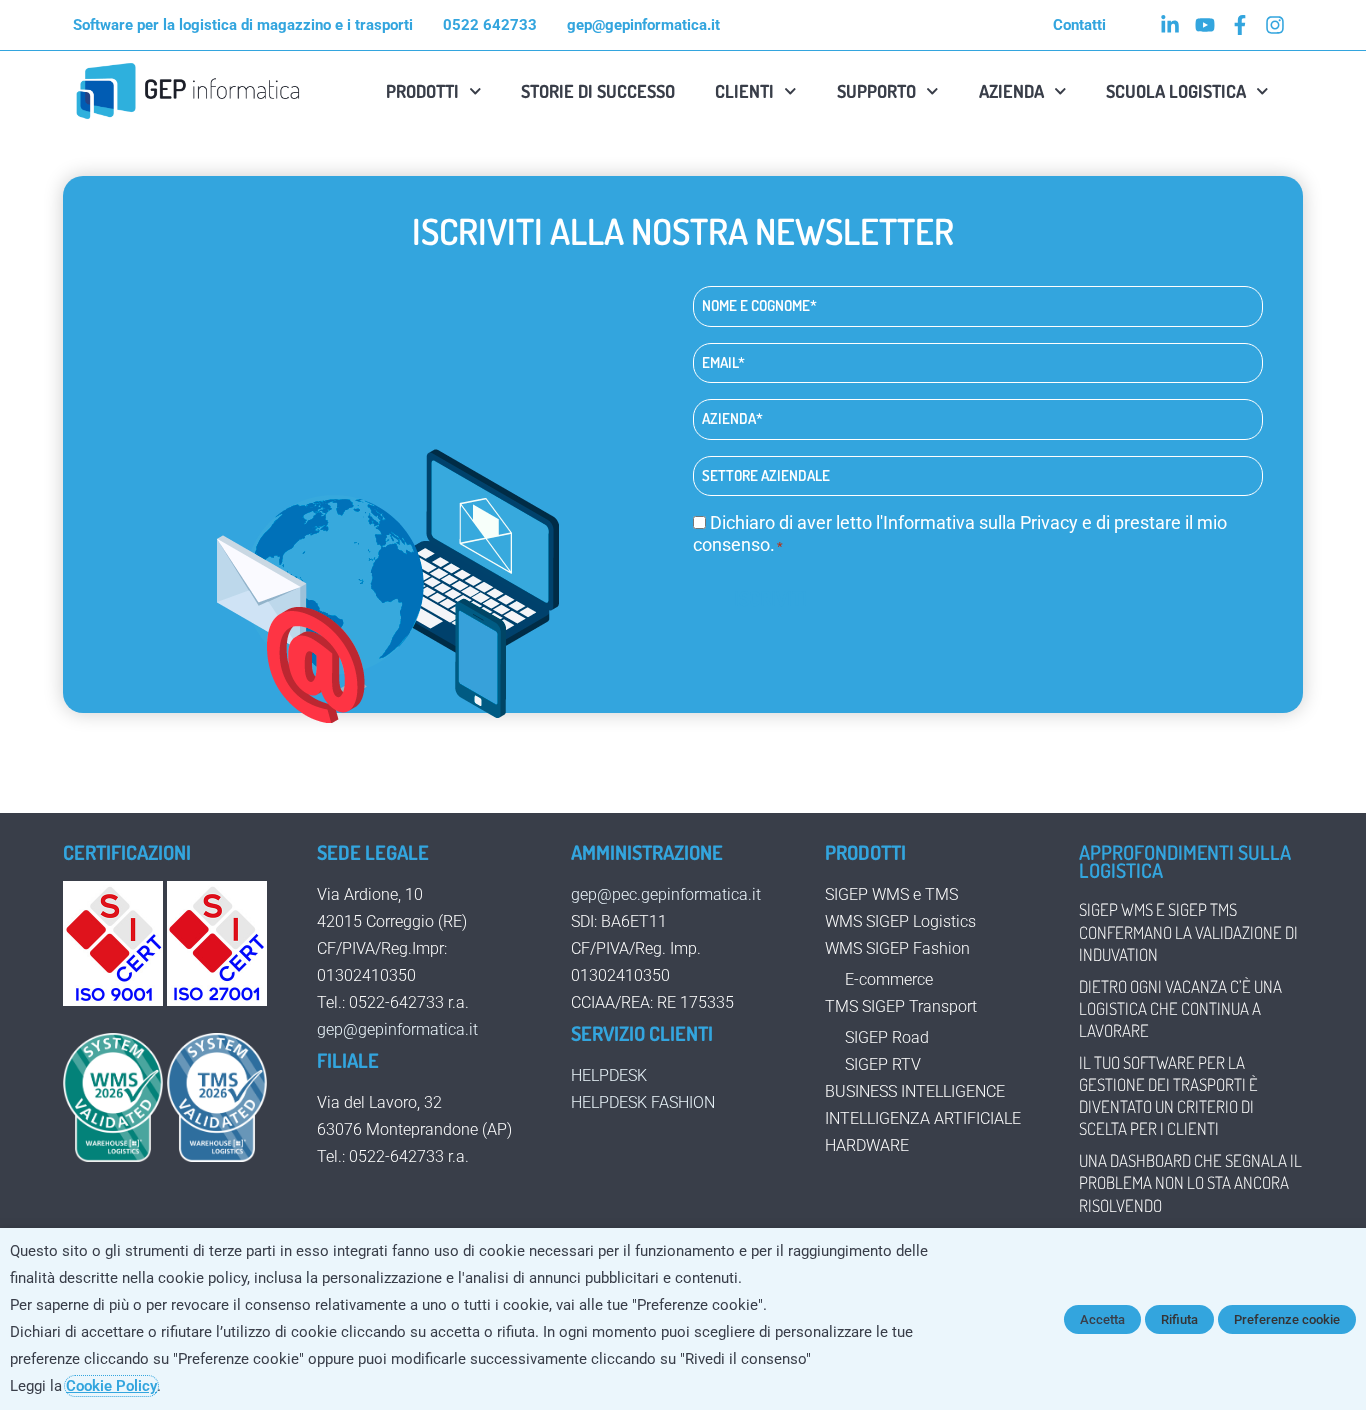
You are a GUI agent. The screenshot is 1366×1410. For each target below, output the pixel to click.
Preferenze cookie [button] (1287, 1319)
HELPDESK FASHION (643, 1102)
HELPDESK (609, 1075)
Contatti (1079, 25)
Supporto (876, 91)
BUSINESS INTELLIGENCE (915, 1091)
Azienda (1011, 91)
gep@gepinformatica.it (397, 1029)
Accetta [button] (1102, 1319)
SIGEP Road (887, 1037)
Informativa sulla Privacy (980, 522)
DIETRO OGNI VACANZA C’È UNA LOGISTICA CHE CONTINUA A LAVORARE (1180, 1008)
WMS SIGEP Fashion (897, 948)
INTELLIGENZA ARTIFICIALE (923, 1118)
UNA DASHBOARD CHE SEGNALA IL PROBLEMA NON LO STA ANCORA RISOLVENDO (1190, 1182)
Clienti (744, 91)
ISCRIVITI (770, 598)
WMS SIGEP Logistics (900, 921)
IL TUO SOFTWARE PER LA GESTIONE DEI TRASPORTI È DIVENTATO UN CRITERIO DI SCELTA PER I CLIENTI (1168, 1095)
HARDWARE (867, 1145)
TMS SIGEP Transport (901, 1006)
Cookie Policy (111, 1386)
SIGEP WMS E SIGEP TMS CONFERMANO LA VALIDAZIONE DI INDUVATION (1188, 931)
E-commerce (889, 979)
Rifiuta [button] (1179, 1319)
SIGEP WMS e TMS (891, 894)
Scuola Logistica (1176, 91)
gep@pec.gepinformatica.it (666, 894)
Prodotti (422, 91)
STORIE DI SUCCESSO (598, 91)
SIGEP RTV (883, 1064)
